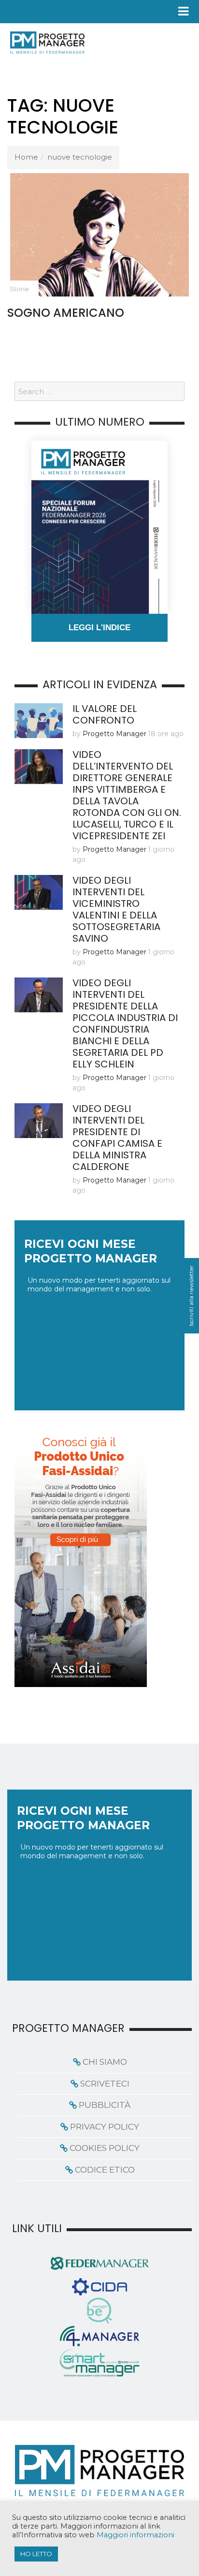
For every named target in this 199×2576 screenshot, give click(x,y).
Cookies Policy (105, 2148)
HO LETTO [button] (36, 2554)
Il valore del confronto (105, 714)
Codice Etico (105, 2170)
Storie (19, 289)
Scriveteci (105, 2084)
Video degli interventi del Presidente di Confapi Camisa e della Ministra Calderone (117, 1138)
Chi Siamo (105, 2062)
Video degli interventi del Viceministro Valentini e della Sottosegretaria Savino (116, 909)
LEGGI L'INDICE (99, 628)
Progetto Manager (114, 734)
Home (26, 157)
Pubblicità (105, 2105)
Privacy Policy (105, 2127)
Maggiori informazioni (135, 2535)
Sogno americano (66, 313)
